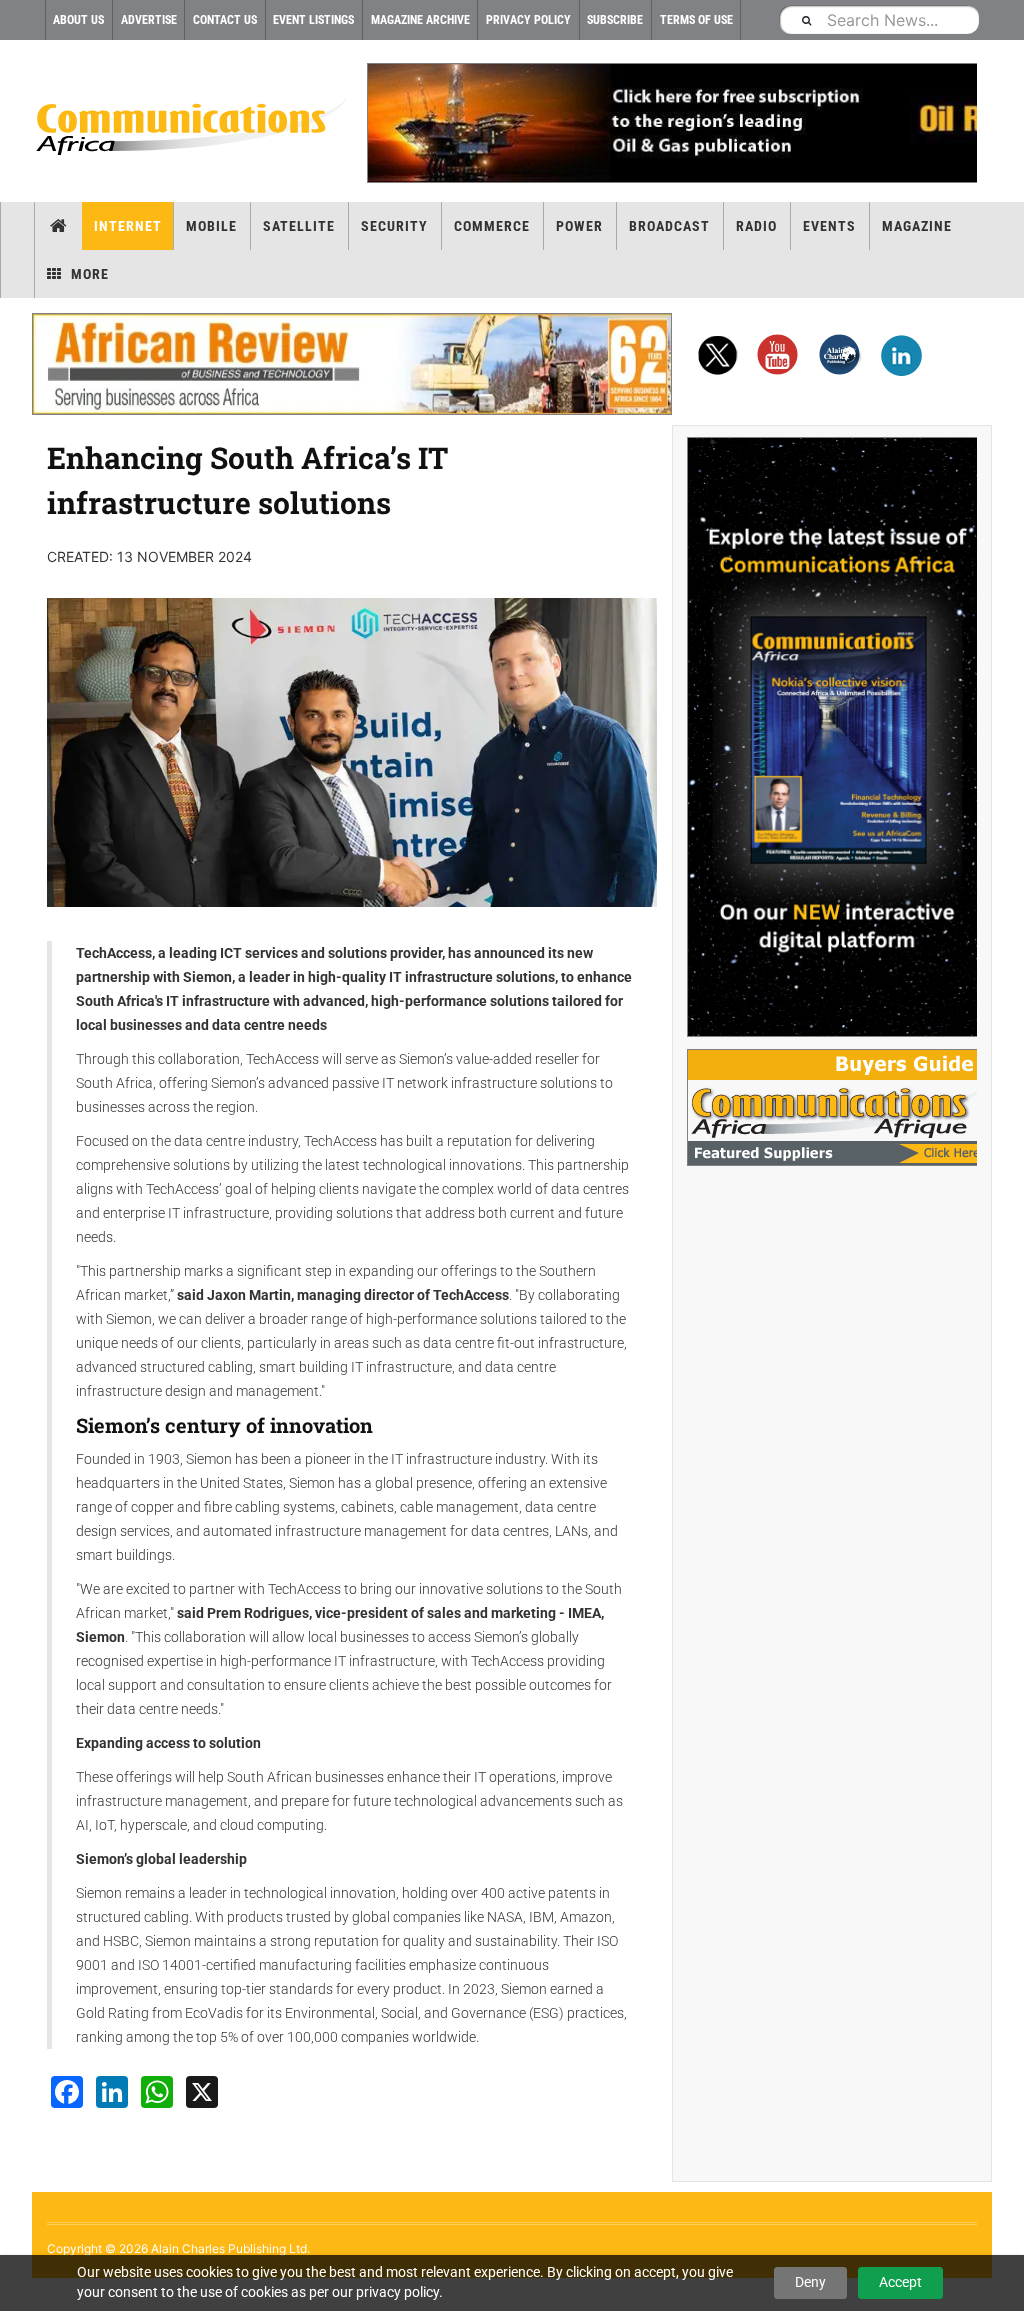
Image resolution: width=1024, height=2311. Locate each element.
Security (394, 226)
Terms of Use (696, 20)
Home (58, 226)
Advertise (149, 20)
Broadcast (669, 226)
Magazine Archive (420, 20)
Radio (756, 226)
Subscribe (615, 20)
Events (829, 226)
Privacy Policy (528, 20)
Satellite (299, 226)
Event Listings (313, 20)
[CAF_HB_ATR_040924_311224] (352, 364)
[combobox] (879, 19)
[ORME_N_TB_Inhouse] (672, 123)
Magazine (917, 226)
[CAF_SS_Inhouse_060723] (832, 737)
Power (579, 226)
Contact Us (225, 20)
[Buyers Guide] (832, 1107)
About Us (78, 20)
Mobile (211, 226)
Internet (128, 226)
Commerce (492, 226)
